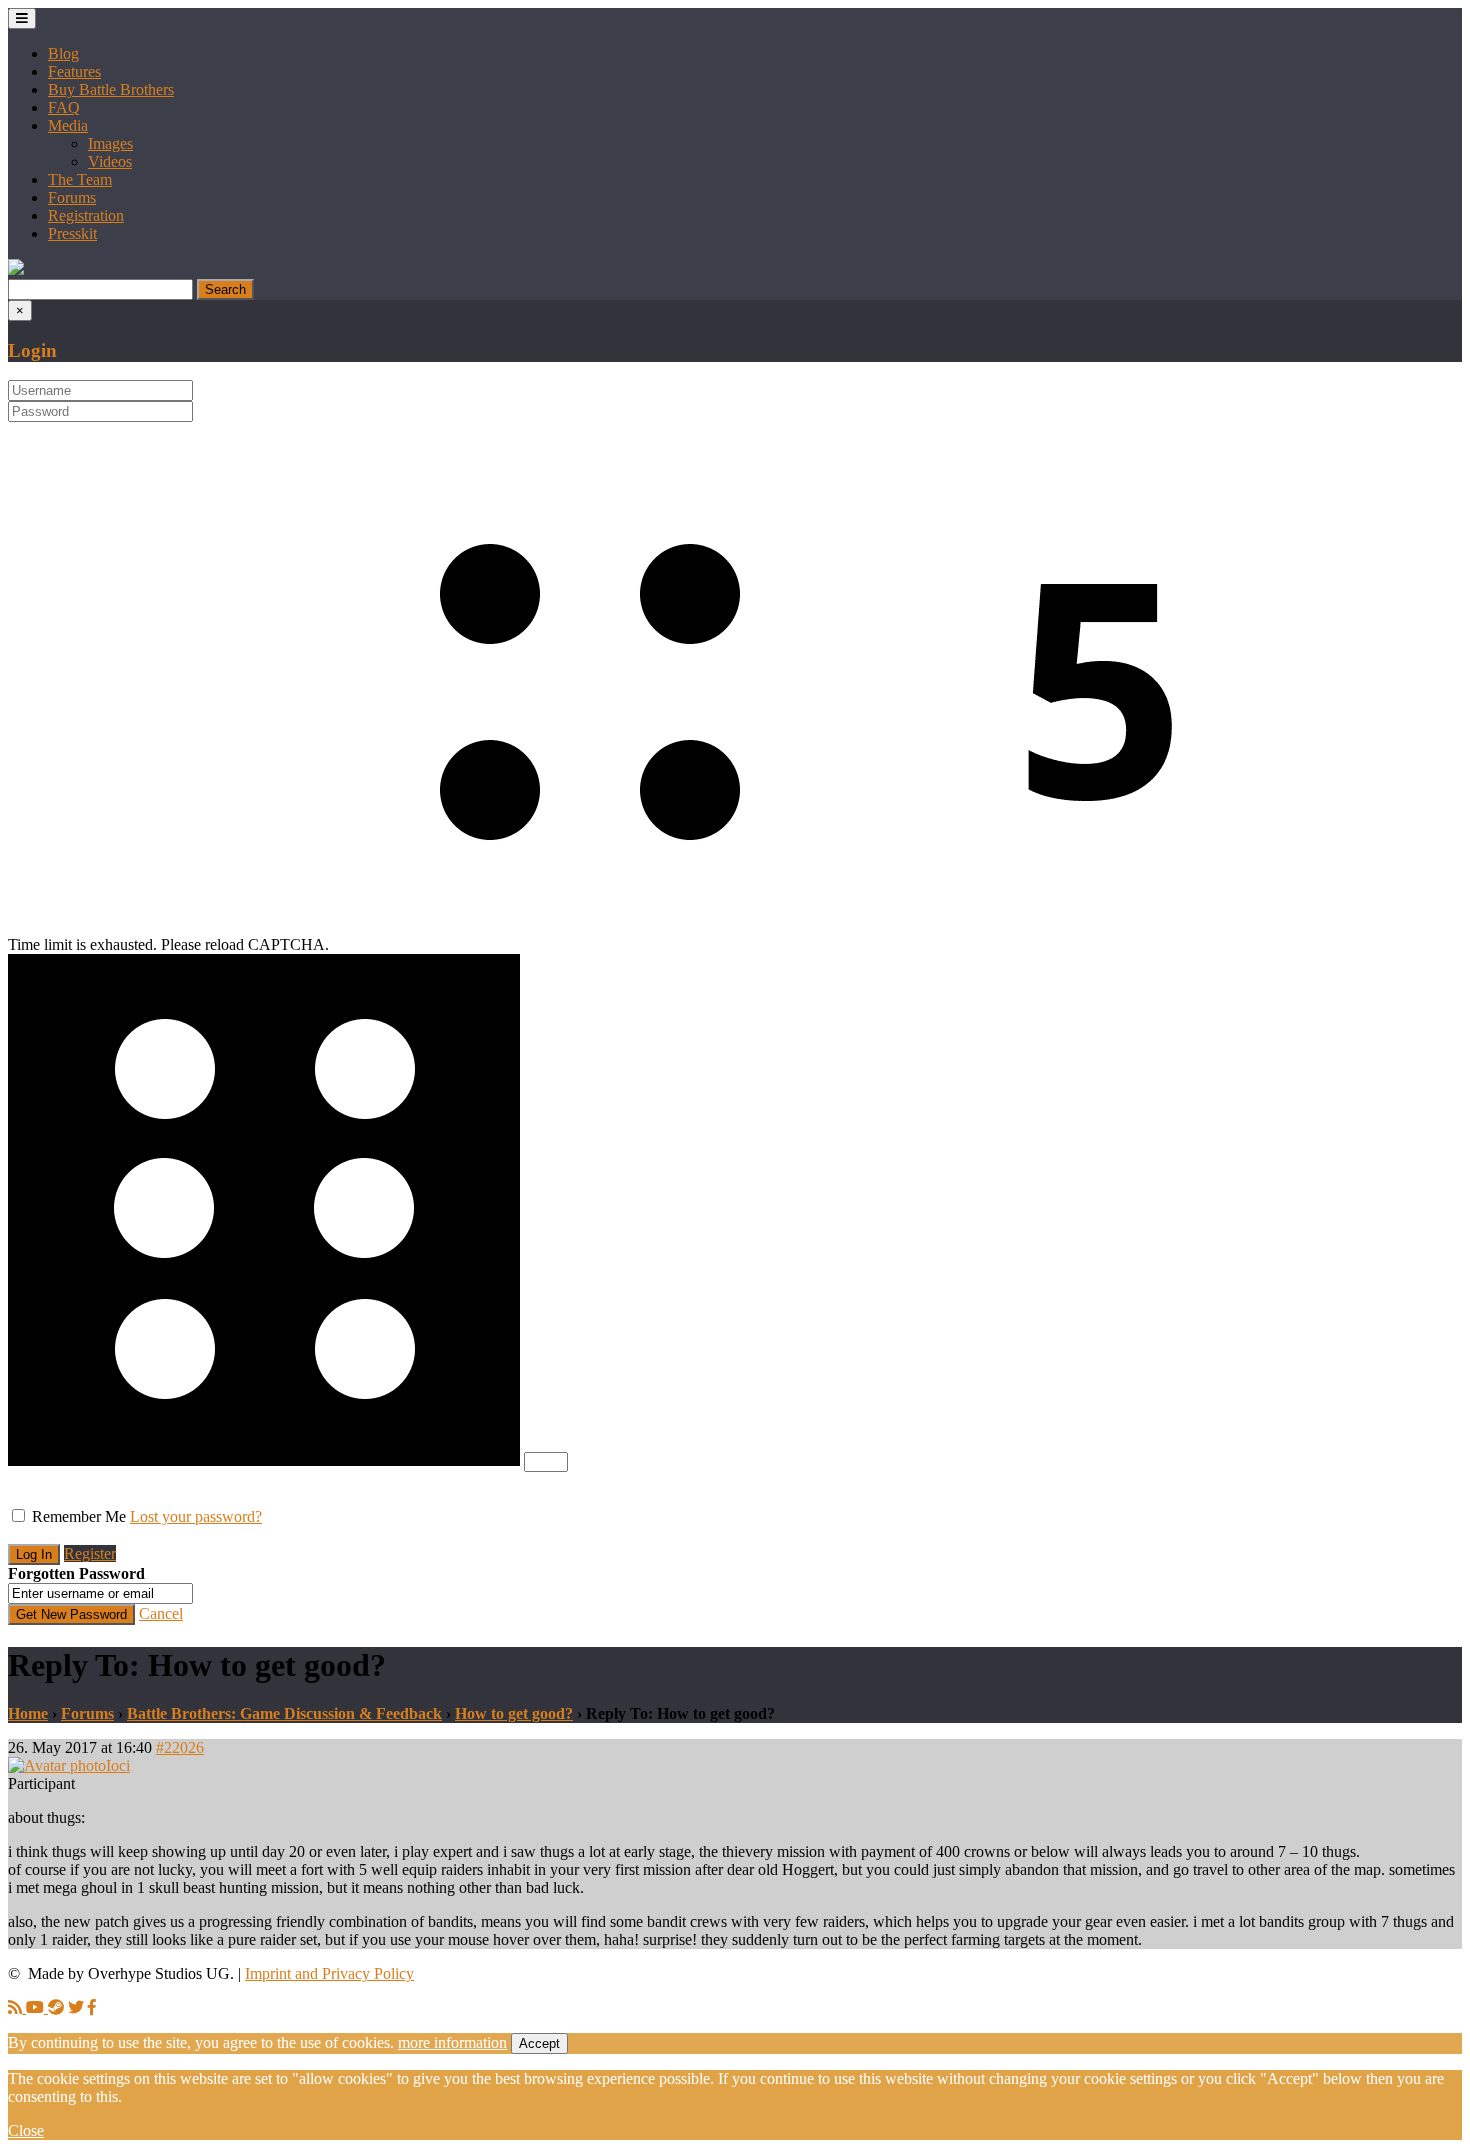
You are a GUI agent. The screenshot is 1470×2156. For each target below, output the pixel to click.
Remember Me (79, 1516)
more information (452, 2042)
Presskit (72, 233)
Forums (72, 197)
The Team (80, 179)
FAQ (64, 107)
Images (110, 143)
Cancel (161, 1613)
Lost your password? (196, 1516)
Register (90, 1553)
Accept (539, 2043)
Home (28, 1713)
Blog (63, 53)
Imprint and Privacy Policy (329, 1973)
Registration (86, 215)
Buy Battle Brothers (111, 89)
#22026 (180, 1747)
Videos (110, 161)
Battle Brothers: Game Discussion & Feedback (284, 1713)
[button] (16, 269)
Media (68, 125)
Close (26, 2130)
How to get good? (514, 1713)
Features (74, 71)
